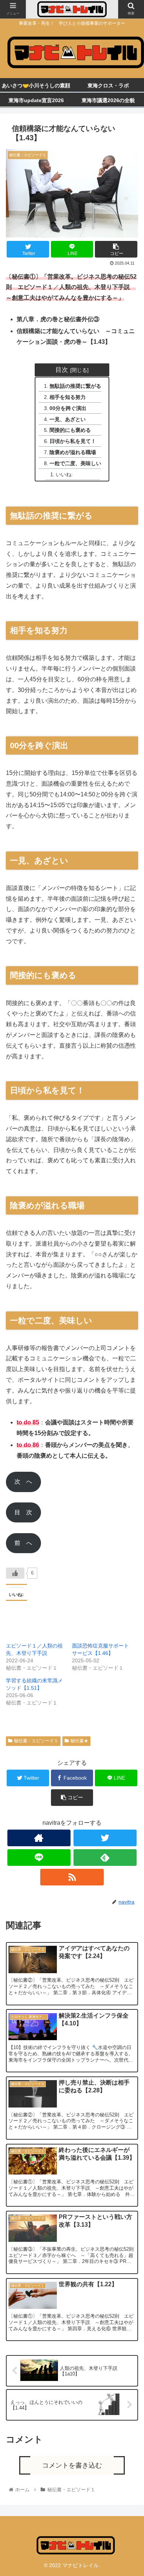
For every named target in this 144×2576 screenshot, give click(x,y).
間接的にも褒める (70, 430)
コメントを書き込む (72, 2465)
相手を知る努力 (68, 397)
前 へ (23, 1543)
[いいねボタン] (15, 1573)
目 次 (23, 1512)
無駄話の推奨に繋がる (75, 386)
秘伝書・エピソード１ (36, 1741)
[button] (129, 1382)
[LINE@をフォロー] (39, 1858)
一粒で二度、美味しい (75, 463)
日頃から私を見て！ (73, 441)
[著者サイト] (39, 1838)
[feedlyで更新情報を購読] (105, 1858)
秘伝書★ (79, 1741)
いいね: (64, 474)
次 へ (23, 1482)
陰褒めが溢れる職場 (73, 452)
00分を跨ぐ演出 (68, 408)
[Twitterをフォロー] (105, 1838)
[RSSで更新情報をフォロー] (72, 1877)
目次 (62, 370)
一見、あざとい (68, 419)
